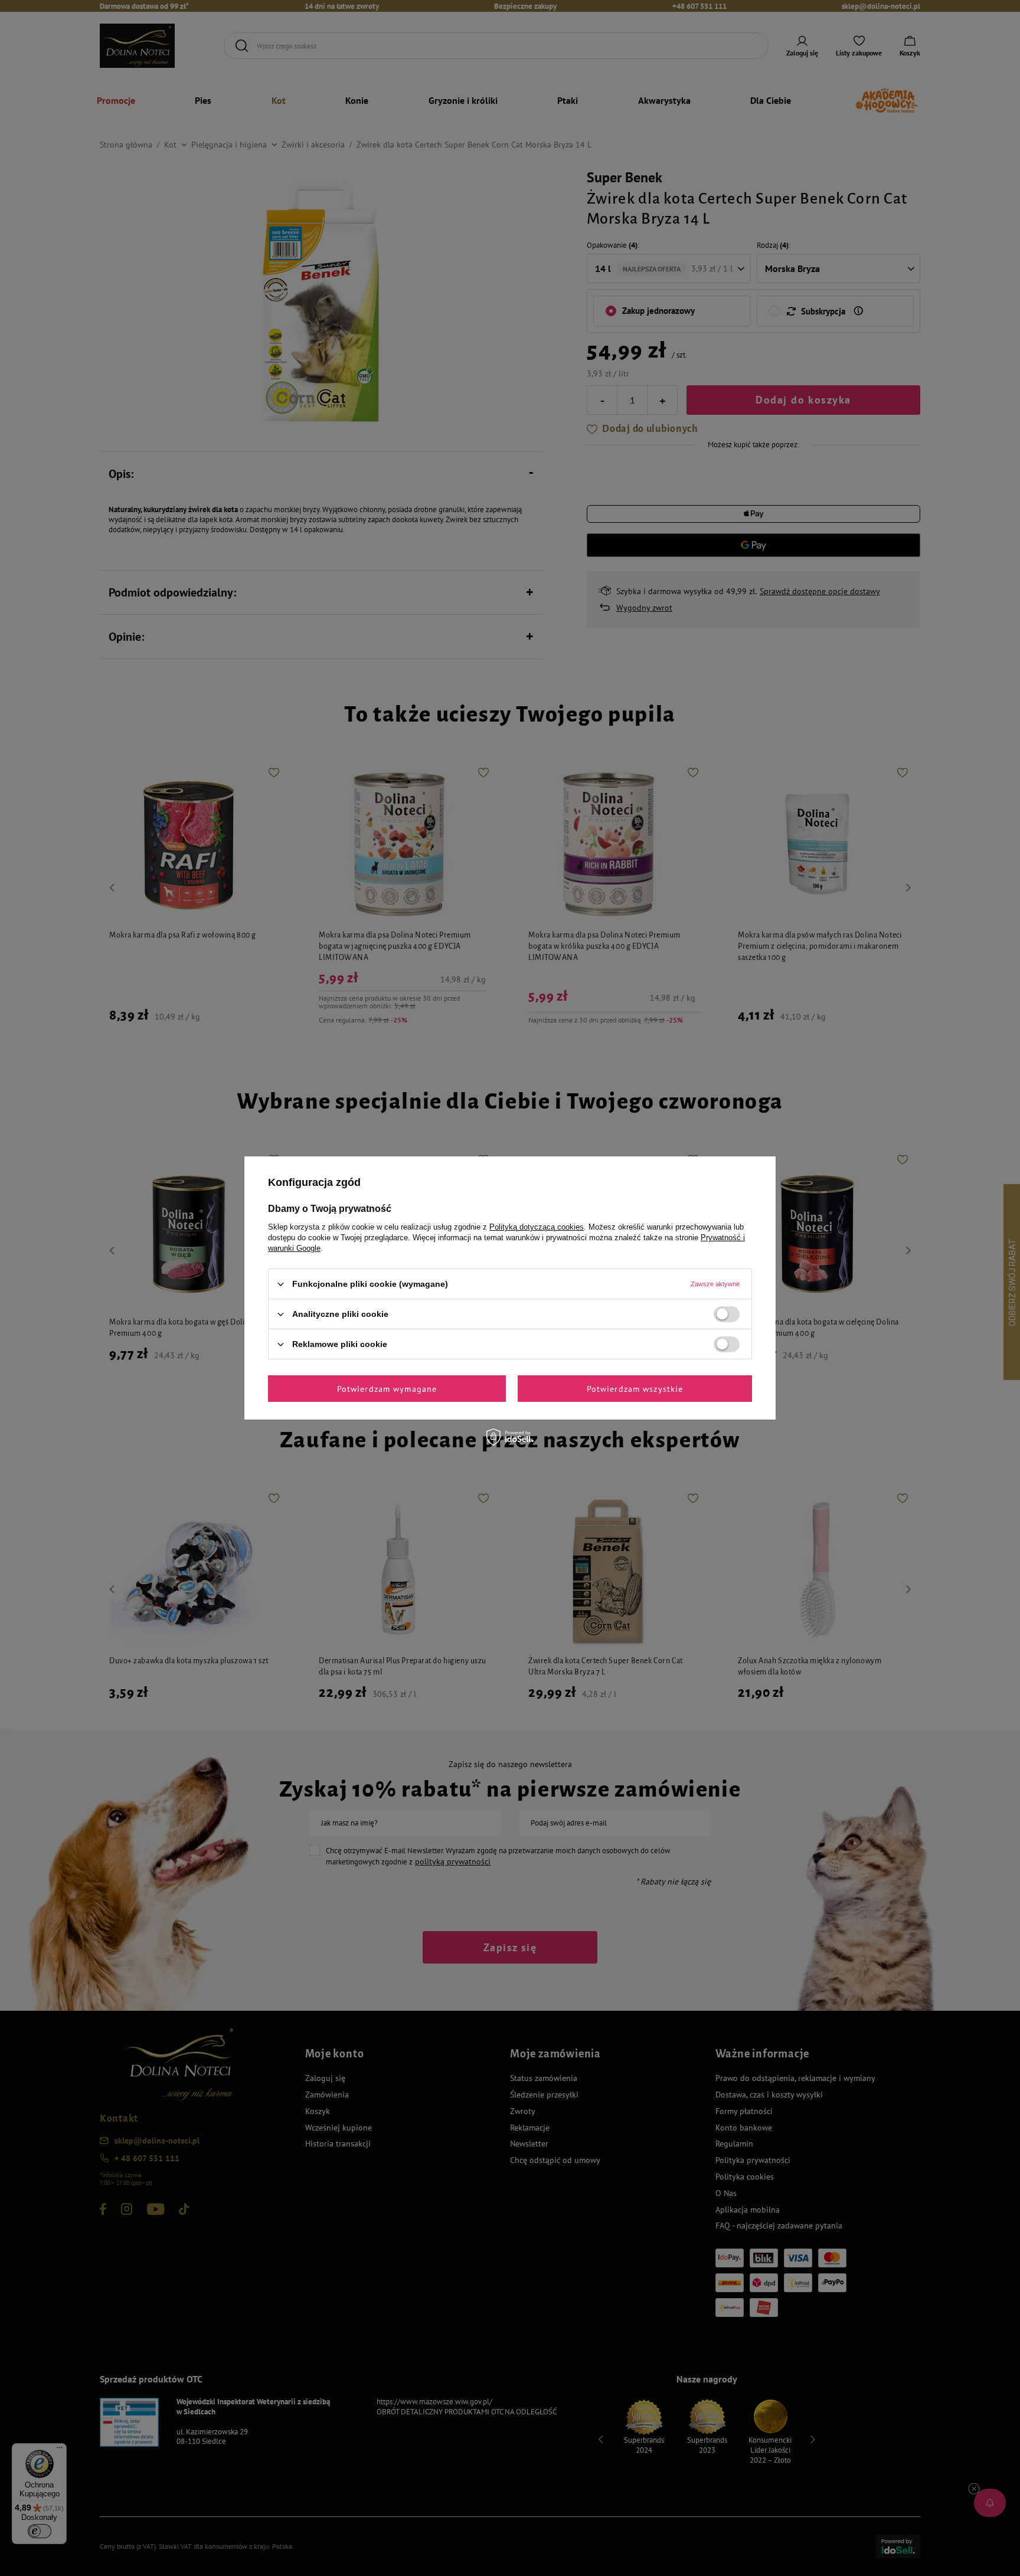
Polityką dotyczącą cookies (537, 1227)
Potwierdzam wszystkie (635, 1388)
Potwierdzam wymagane (387, 1388)
